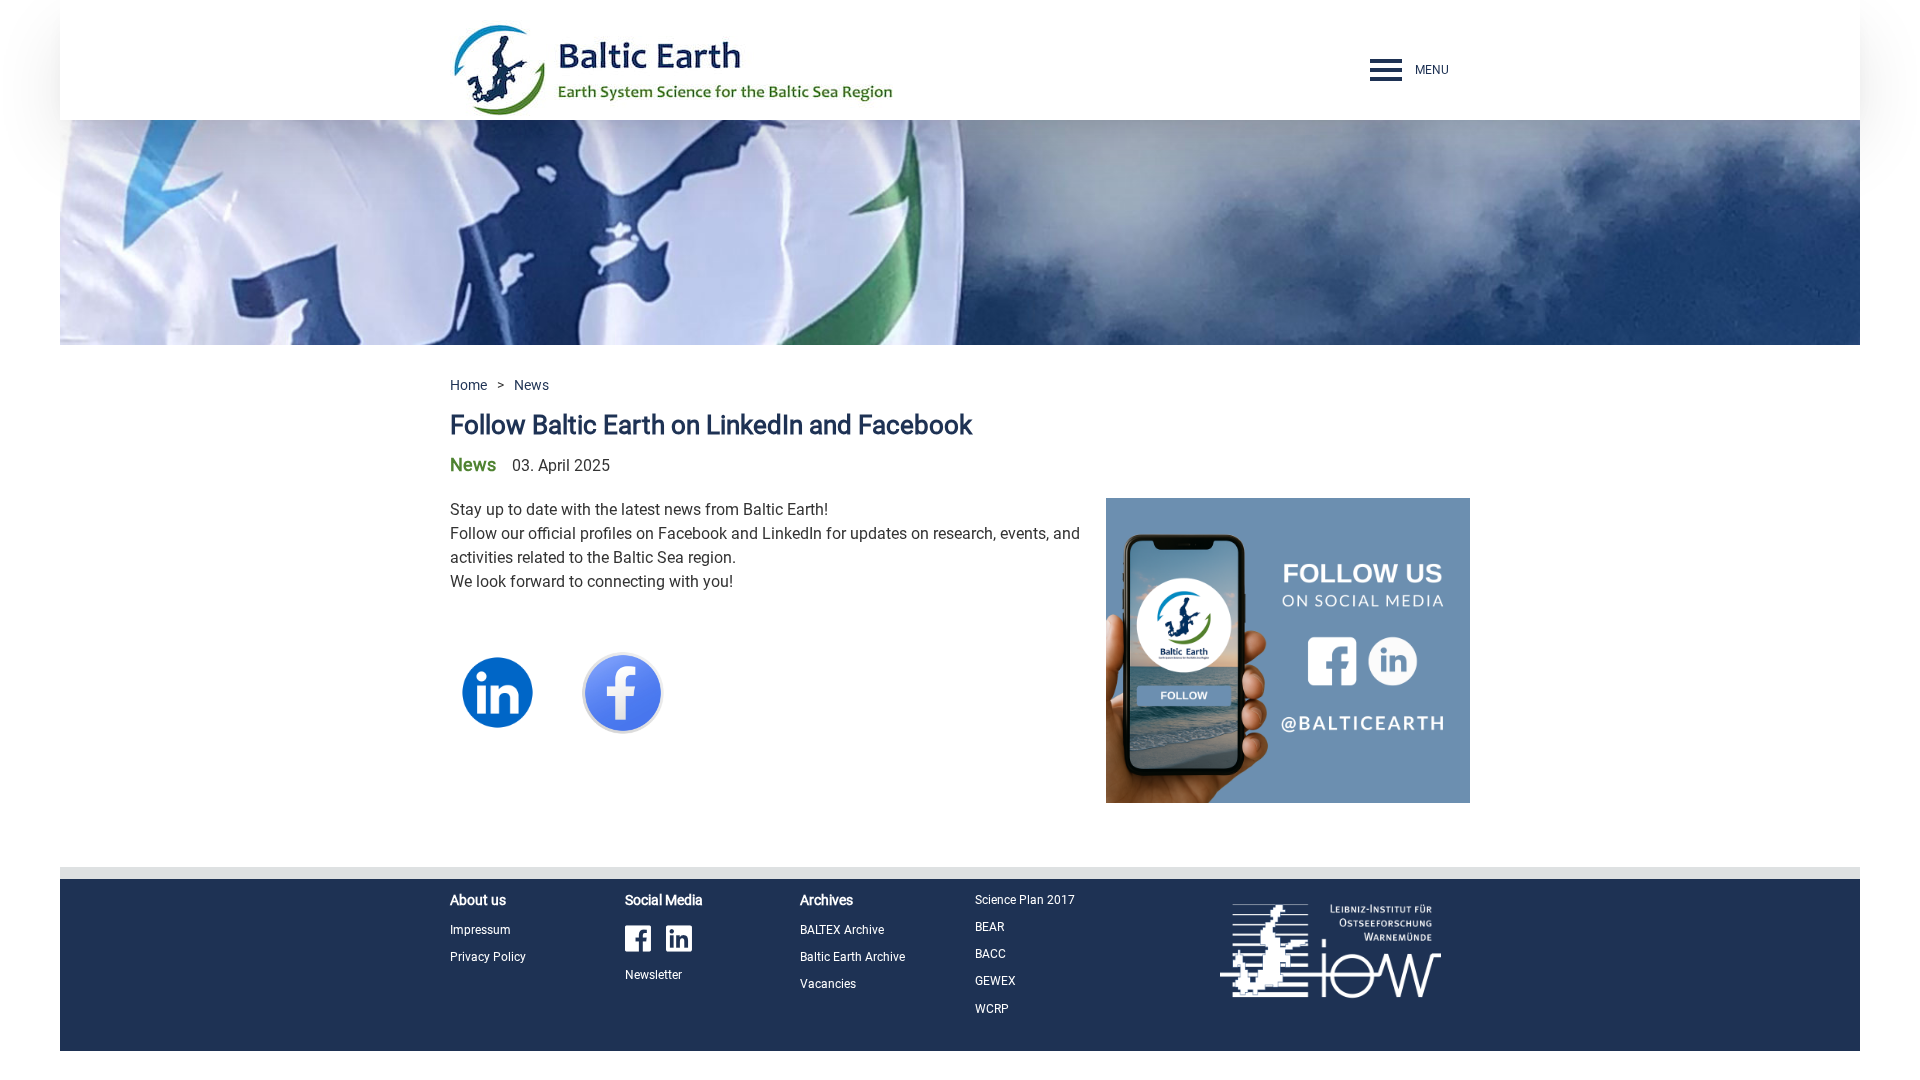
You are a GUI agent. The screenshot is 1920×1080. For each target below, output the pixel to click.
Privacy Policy (488, 957)
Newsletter (653, 975)
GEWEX (995, 981)
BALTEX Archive (842, 930)
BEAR (989, 927)
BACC (990, 954)
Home (468, 385)
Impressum (480, 930)
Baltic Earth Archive (852, 957)
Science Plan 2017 (1025, 900)
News (531, 385)
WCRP (992, 1009)
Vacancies (828, 984)
